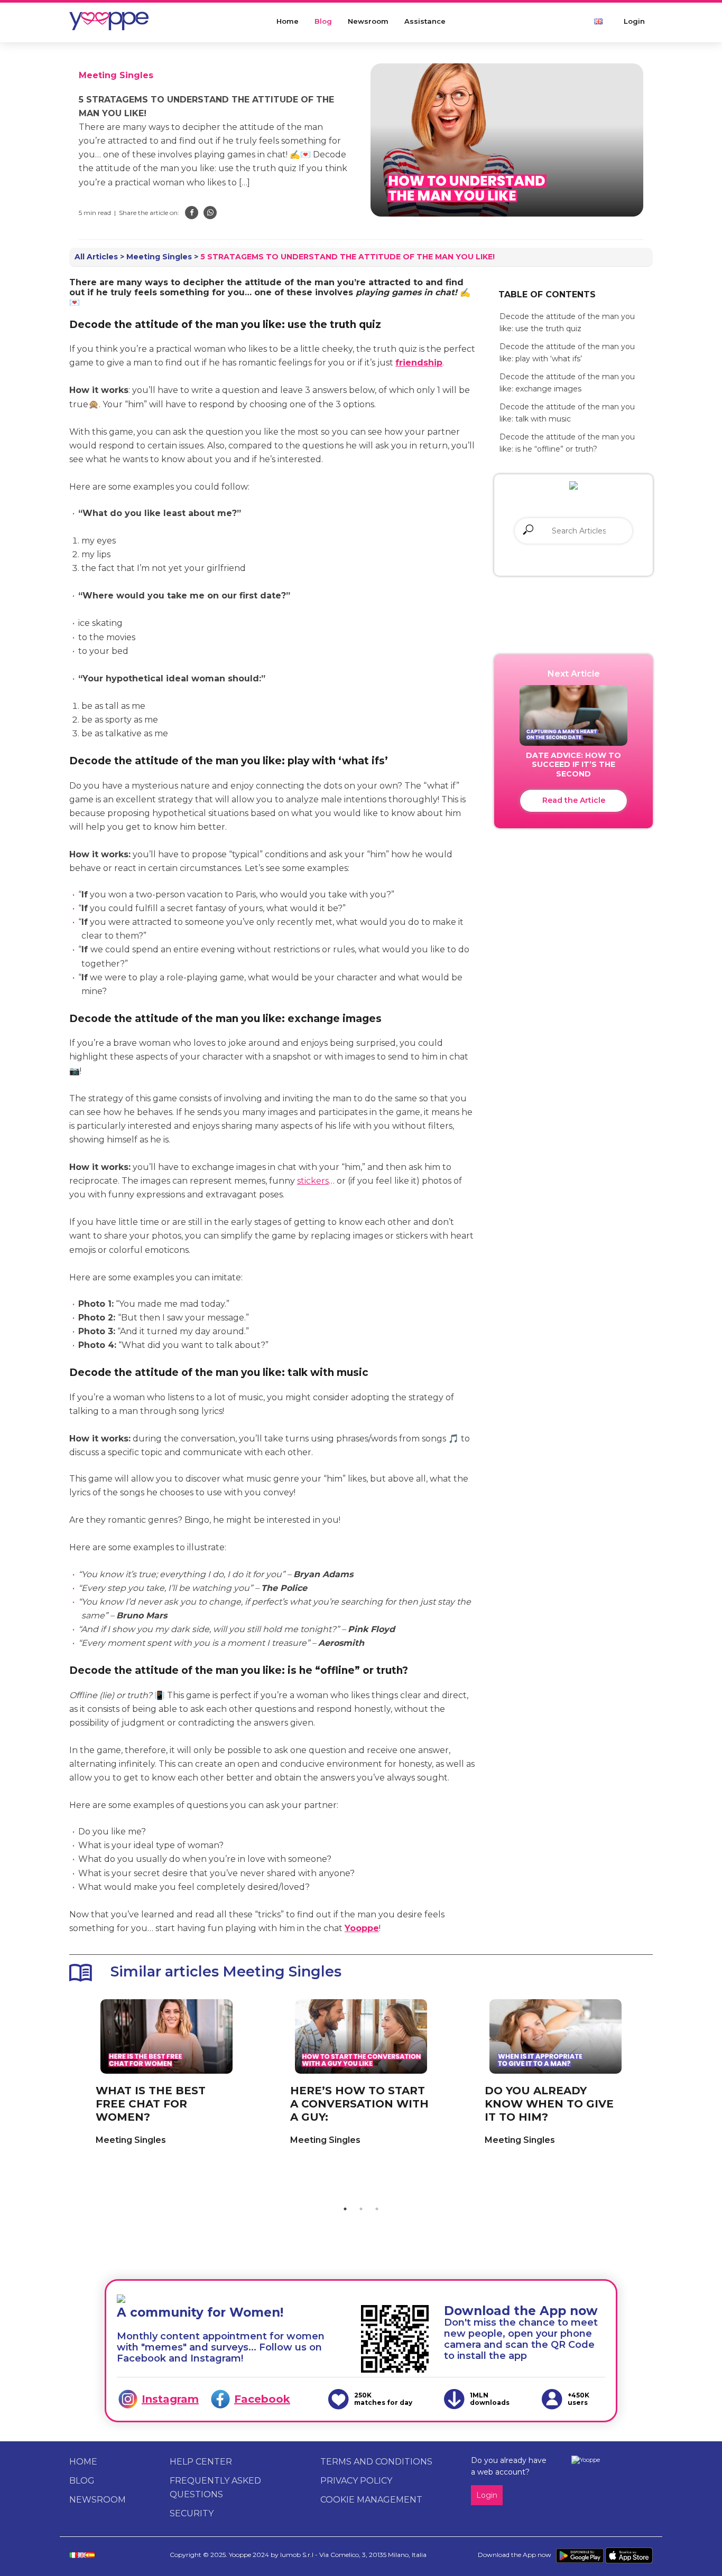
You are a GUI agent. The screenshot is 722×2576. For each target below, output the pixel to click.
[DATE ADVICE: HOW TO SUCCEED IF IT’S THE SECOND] (573, 715)
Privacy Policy (356, 2481)
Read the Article (574, 800)
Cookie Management (371, 2500)
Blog (323, 21)
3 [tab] (377, 2209)
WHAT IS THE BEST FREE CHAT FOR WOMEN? (151, 2104)
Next (661, 2095)
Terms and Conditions (376, 2462)
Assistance (425, 21)
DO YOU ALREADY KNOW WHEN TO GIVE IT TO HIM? (549, 2104)
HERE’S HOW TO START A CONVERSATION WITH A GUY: (359, 2104)
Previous (61, 2095)
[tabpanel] (166, 2078)
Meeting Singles (116, 75)
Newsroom (368, 21)
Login (634, 21)
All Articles (96, 257)
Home (288, 21)
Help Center (201, 2462)
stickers (313, 1181)
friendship (419, 363)
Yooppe (362, 1928)
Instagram (170, 2399)
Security (192, 2513)
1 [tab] (345, 2209)
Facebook (262, 2399)
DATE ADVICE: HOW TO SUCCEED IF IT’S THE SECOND (573, 765)
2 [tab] (361, 2209)
